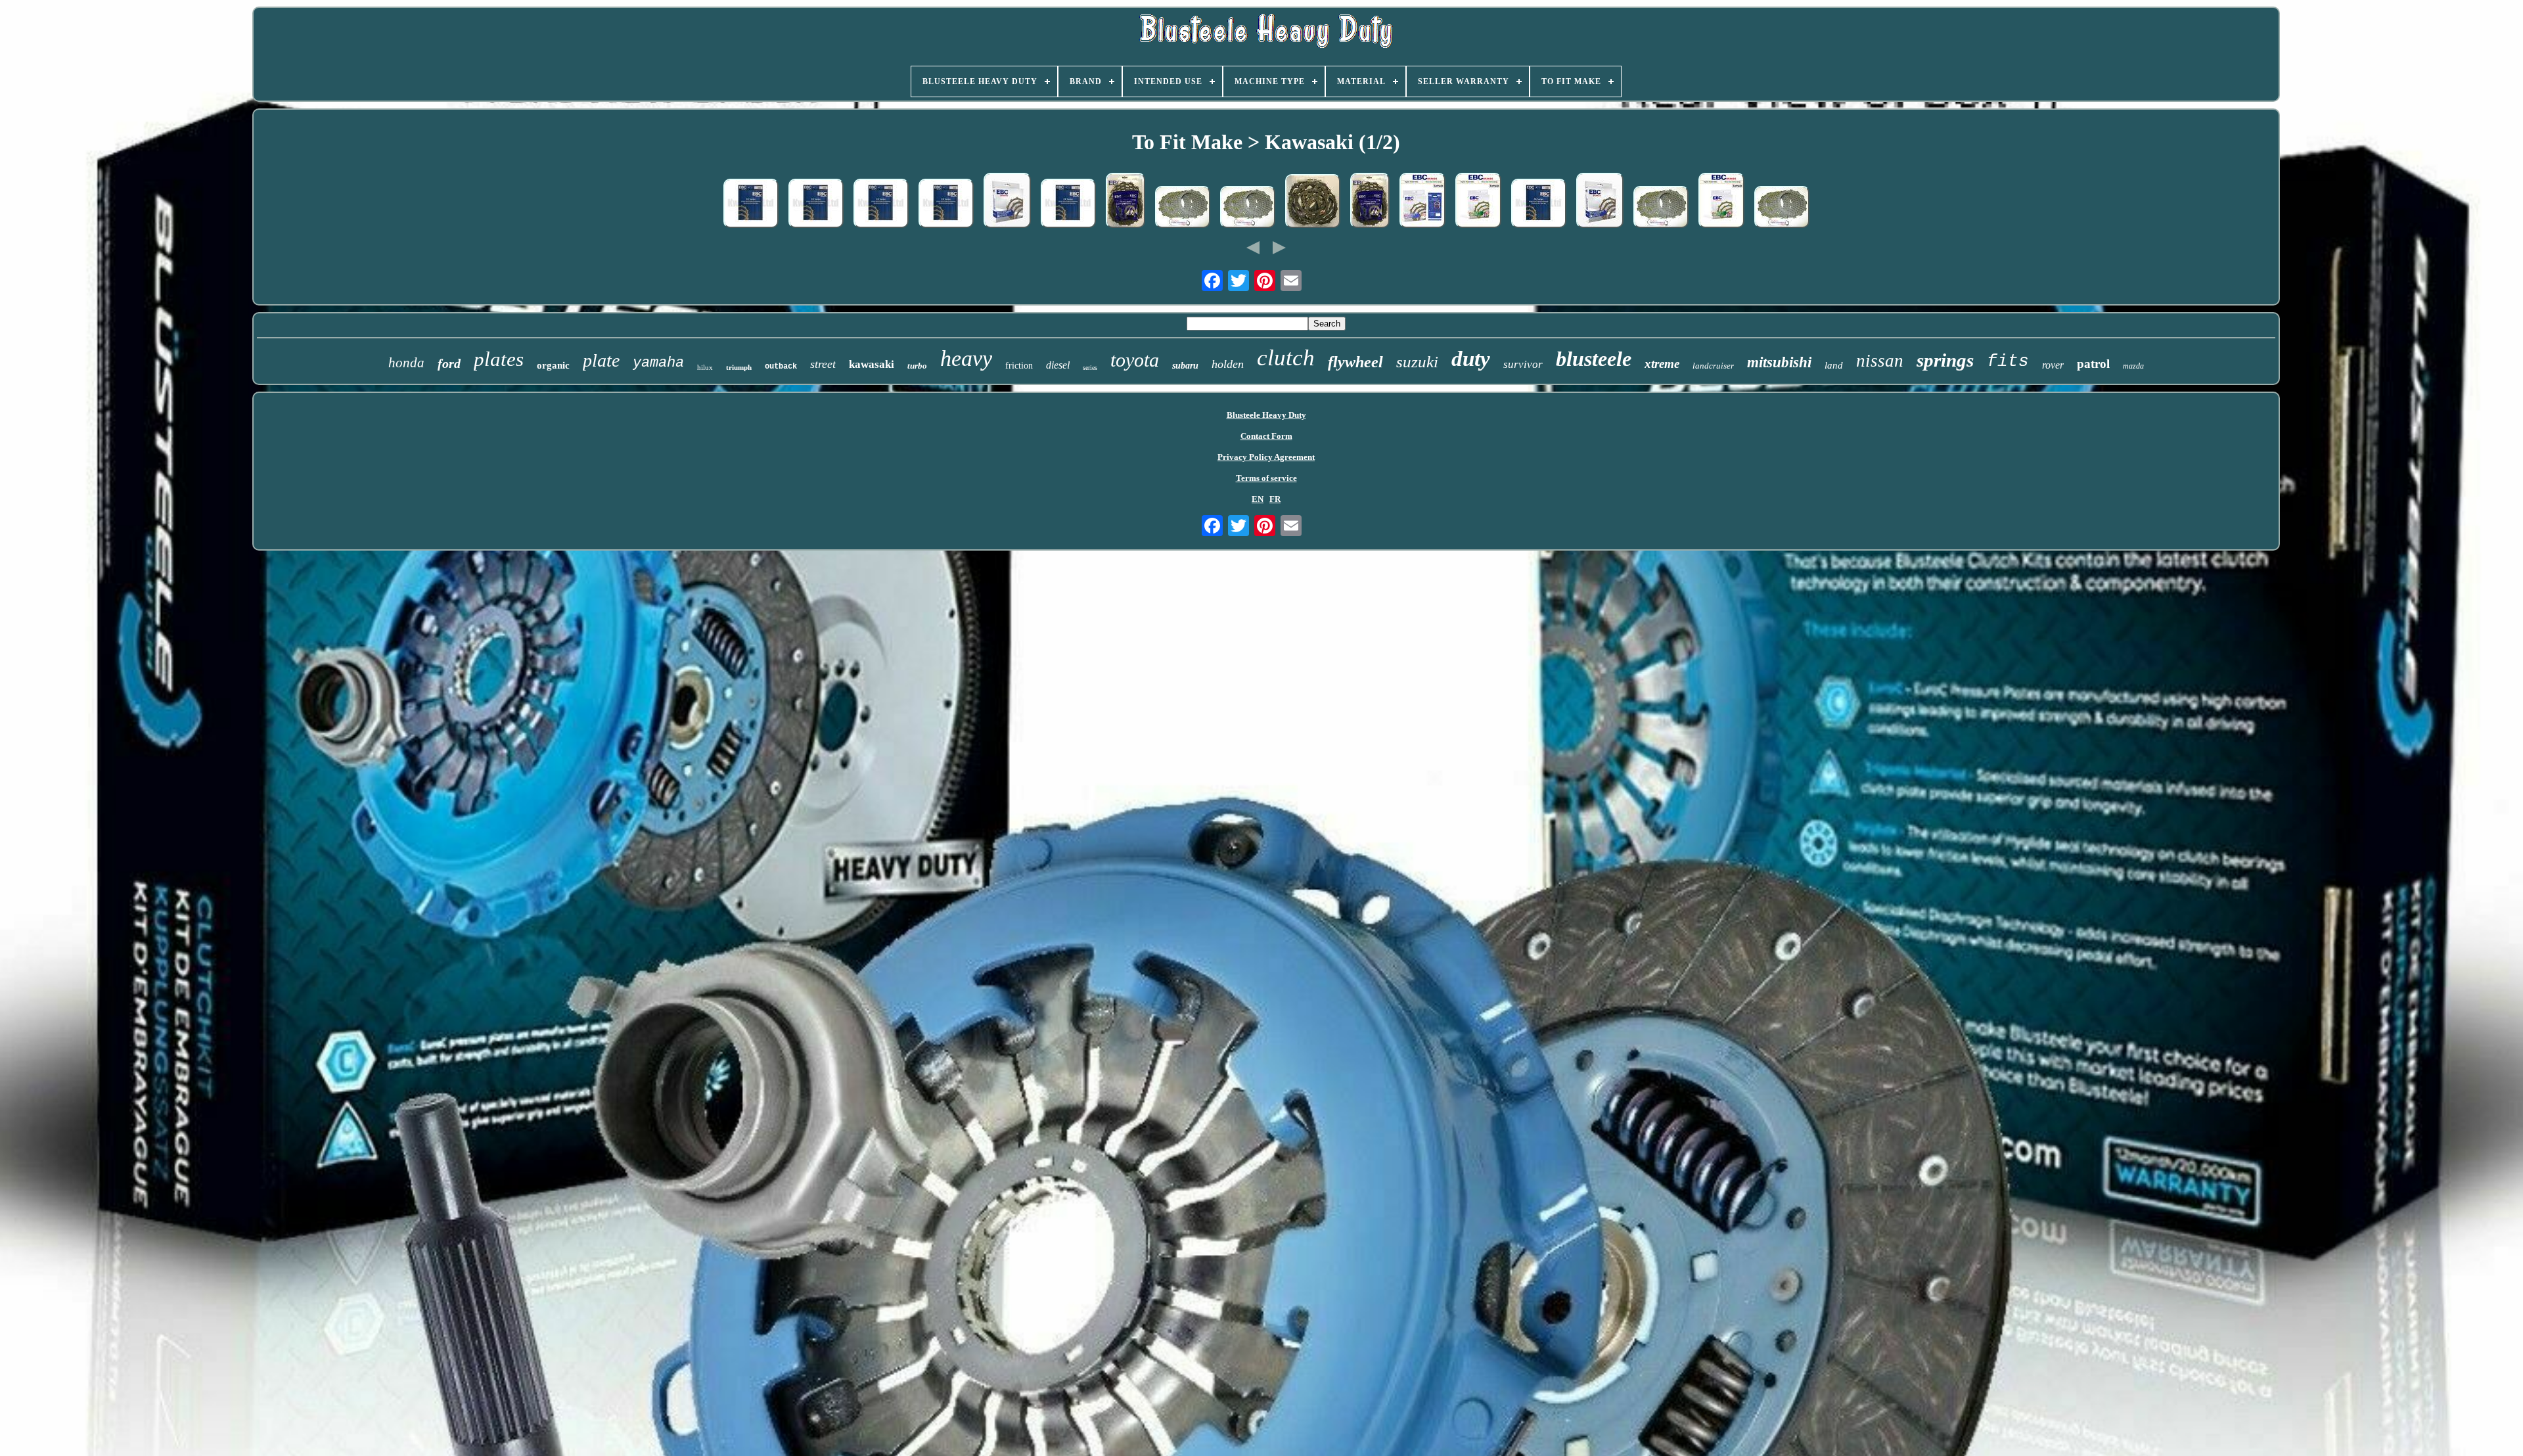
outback (781, 367)
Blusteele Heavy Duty (1266, 415)
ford (449, 363)
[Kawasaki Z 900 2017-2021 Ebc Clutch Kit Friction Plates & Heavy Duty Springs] (1721, 202)
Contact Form (1266, 436)
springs (1945, 360)
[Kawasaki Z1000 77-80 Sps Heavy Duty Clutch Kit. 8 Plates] (1782, 208)
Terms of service (1266, 478)
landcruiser (1713, 366)
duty (1471, 359)
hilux (705, 367)
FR (1275, 499)
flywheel (1355, 362)
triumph (739, 367)
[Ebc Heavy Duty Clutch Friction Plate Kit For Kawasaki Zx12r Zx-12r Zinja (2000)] (1007, 202)
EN (1258, 499)
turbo (917, 366)
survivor (1523, 364)
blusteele (1594, 359)
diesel (1058, 365)
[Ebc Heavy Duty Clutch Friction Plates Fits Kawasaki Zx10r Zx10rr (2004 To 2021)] (1600, 202)
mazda (2133, 366)
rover (2053, 365)
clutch (1286, 358)
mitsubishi (1779, 362)
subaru (1185, 366)
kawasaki (872, 364)
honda (406, 363)
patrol (2093, 364)
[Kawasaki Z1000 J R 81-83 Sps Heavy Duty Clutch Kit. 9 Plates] (1248, 208)
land (1834, 365)
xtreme (1662, 364)
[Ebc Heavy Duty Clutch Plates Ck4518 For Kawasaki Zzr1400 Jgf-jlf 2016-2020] (816, 205)
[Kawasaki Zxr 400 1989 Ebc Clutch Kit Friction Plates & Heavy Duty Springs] (1422, 202)
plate (601, 360)
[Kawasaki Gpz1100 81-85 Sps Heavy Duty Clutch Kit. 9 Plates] (1183, 208)
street (823, 364)
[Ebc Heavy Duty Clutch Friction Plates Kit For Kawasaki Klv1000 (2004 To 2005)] (1313, 202)
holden (1228, 364)
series (1090, 368)
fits (2008, 361)
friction (1019, 366)
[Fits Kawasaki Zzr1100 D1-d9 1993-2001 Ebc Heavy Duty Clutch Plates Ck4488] (751, 205)
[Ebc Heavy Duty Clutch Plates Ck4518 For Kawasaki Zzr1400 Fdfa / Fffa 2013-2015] (1539, 205)
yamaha (658, 363)
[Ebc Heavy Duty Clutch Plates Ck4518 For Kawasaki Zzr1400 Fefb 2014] (946, 205)
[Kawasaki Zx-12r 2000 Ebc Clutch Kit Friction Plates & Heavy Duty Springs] (1478, 202)
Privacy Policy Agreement (1266, 457)
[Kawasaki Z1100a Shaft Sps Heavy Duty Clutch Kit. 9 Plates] (1661, 208)
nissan (1880, 361)
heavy (966, 358)
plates (499, 359)
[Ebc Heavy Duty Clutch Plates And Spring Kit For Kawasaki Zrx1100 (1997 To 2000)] (1370, 202)
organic (553, 365)
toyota (1135, 360)
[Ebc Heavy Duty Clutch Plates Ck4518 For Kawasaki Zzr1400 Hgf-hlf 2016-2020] (881, 205)
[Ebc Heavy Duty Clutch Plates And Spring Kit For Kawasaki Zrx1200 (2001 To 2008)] (1125, 202)
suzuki (1417, 362)
